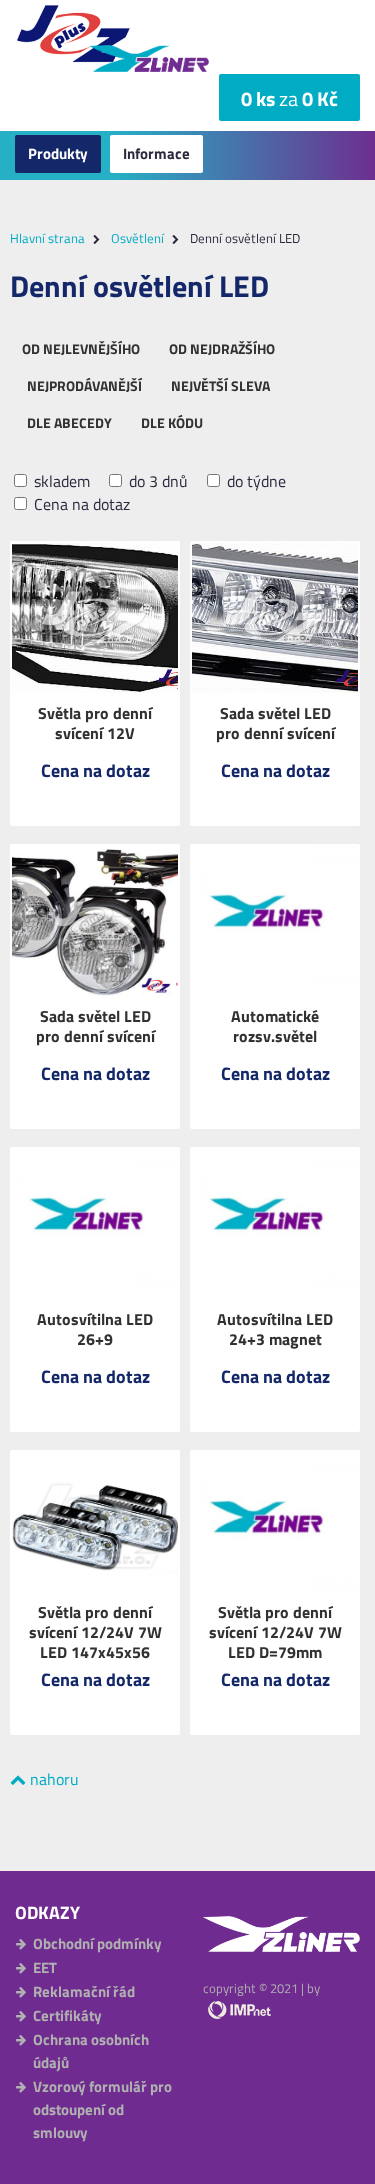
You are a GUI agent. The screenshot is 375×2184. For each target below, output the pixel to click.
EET (45, 1967)
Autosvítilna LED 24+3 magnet (275, 1329)
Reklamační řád (84, 1991)
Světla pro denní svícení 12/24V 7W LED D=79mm (275, 1632)
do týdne (254, 481)
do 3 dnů (156, 481)
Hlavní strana (47, 238)
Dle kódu (172, 422)
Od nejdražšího (222, 348)
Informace (156, 153)
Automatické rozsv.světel (275, 1026)
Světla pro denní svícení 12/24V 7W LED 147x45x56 (95, 1632)
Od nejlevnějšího (81, 348)
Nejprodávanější (84, 385)
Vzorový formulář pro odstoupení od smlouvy (102, 2109)
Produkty (58, 153)
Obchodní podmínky (97, 1943)
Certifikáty (67, 2015)
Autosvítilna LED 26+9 (95, 1329)
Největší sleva (220, 385)
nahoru (52, 1779)
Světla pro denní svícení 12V (95, 723)
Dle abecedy (69, 422)
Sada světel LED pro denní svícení (275, 723)
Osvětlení (137, 238)
